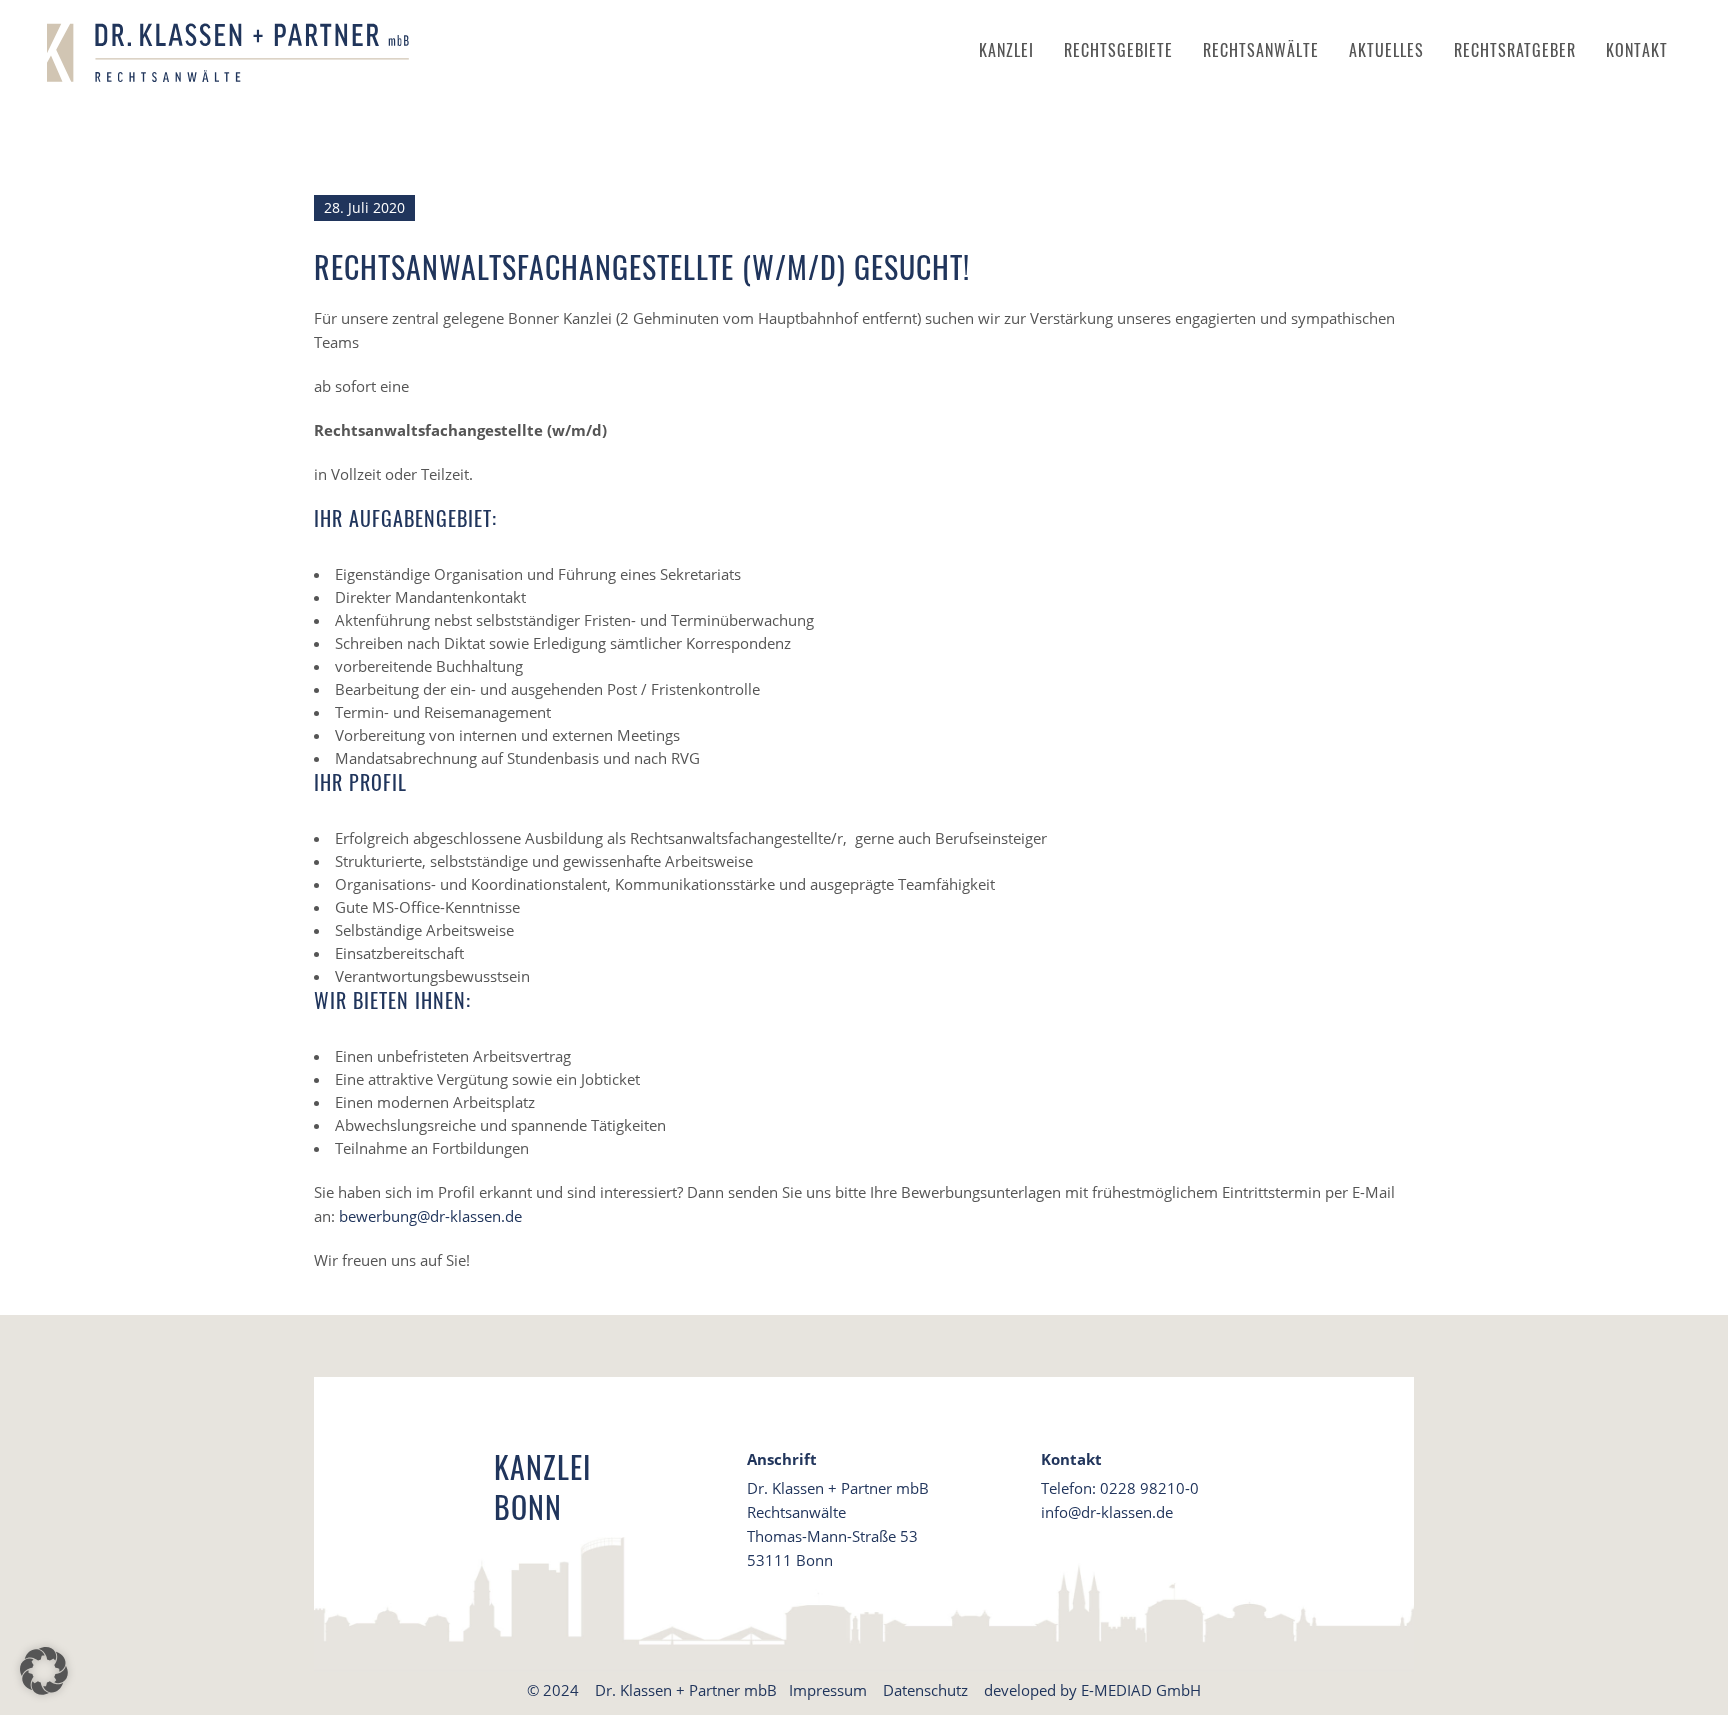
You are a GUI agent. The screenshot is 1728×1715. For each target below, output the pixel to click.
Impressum (828, 1690)
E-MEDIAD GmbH (1141, 1690)
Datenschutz (925, 1690)
